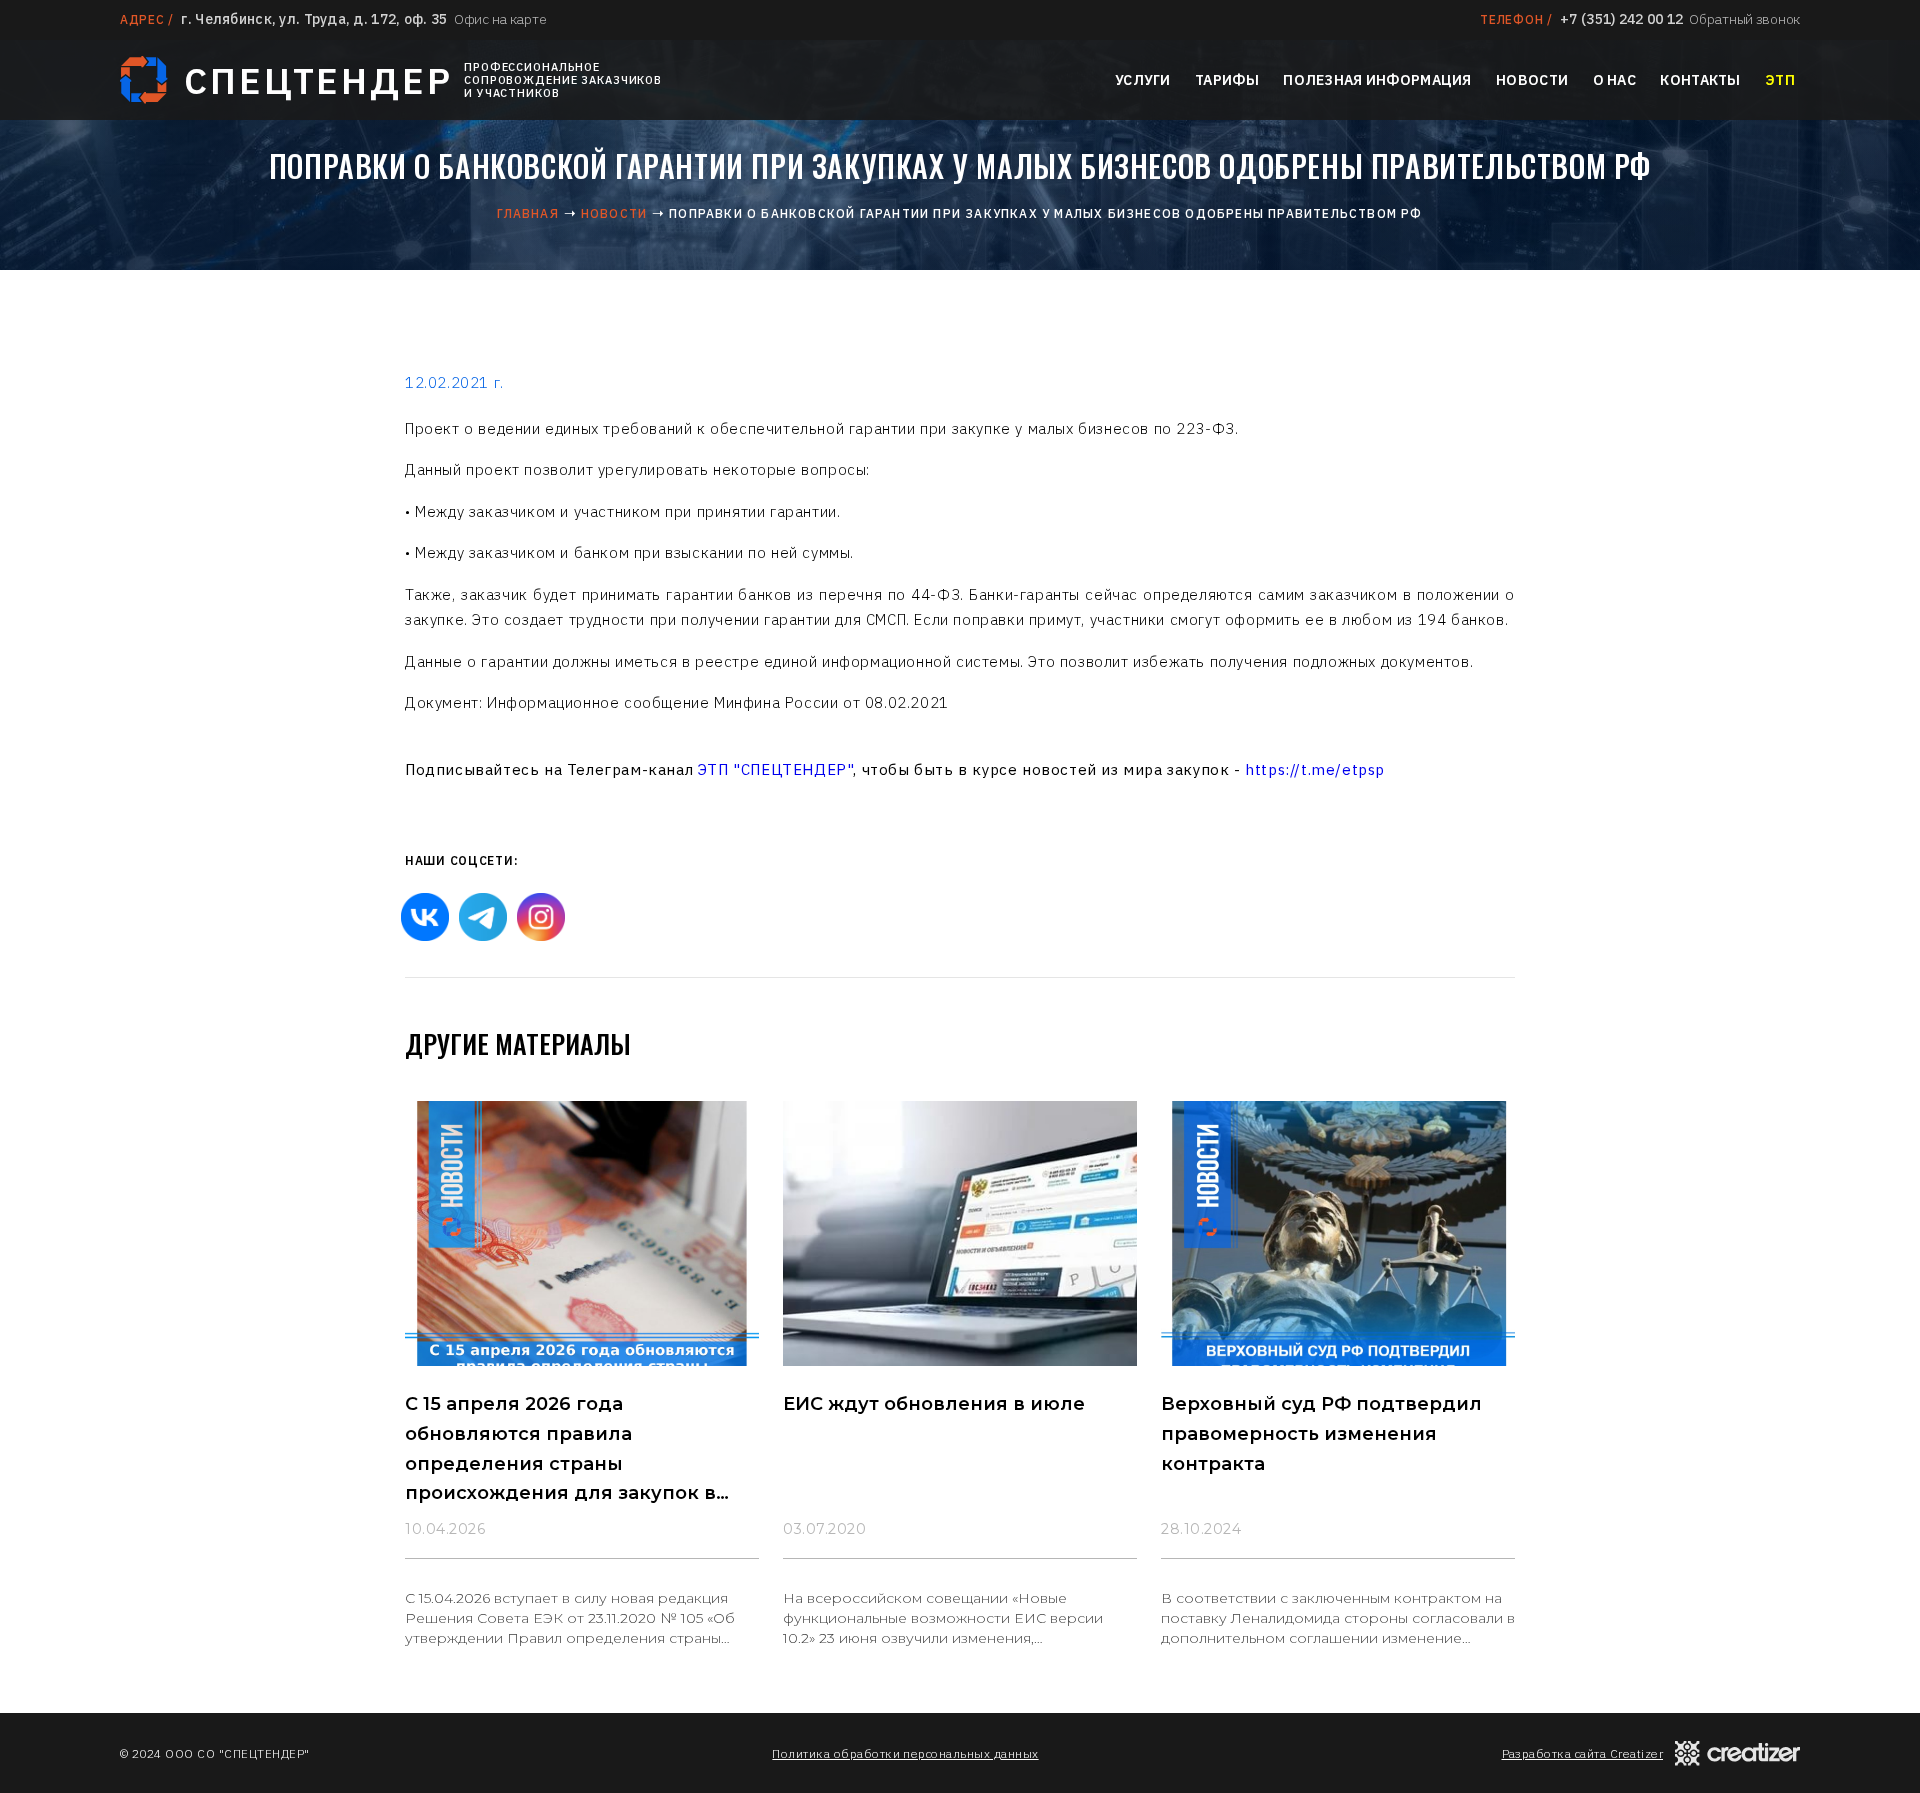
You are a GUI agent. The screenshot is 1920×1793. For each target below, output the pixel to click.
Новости (1532, 80)
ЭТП (1780, 80)
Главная (527, 213)
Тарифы (1227, 80)
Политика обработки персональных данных (905, 1753)
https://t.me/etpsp (1315, 769)
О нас (1614, 80)
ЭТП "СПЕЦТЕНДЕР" (776, 769)
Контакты (1700, 80)
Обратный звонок (1744, 19)
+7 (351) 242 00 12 (1621, 19)
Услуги (1143, 80)
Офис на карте (500, 19)
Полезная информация (1377, 80)
